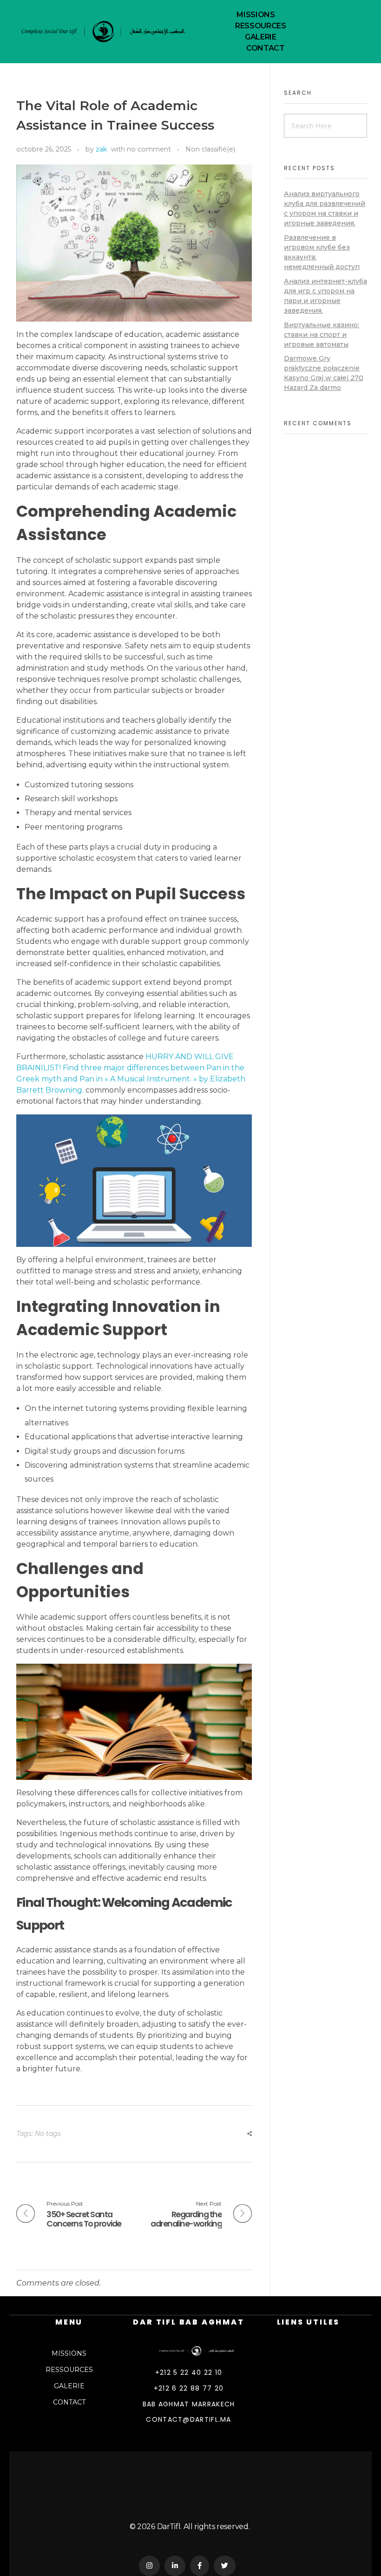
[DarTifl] (202, 2351)
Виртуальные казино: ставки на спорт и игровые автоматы (322, 335)
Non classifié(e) (210, 149)
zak (101, 149)
